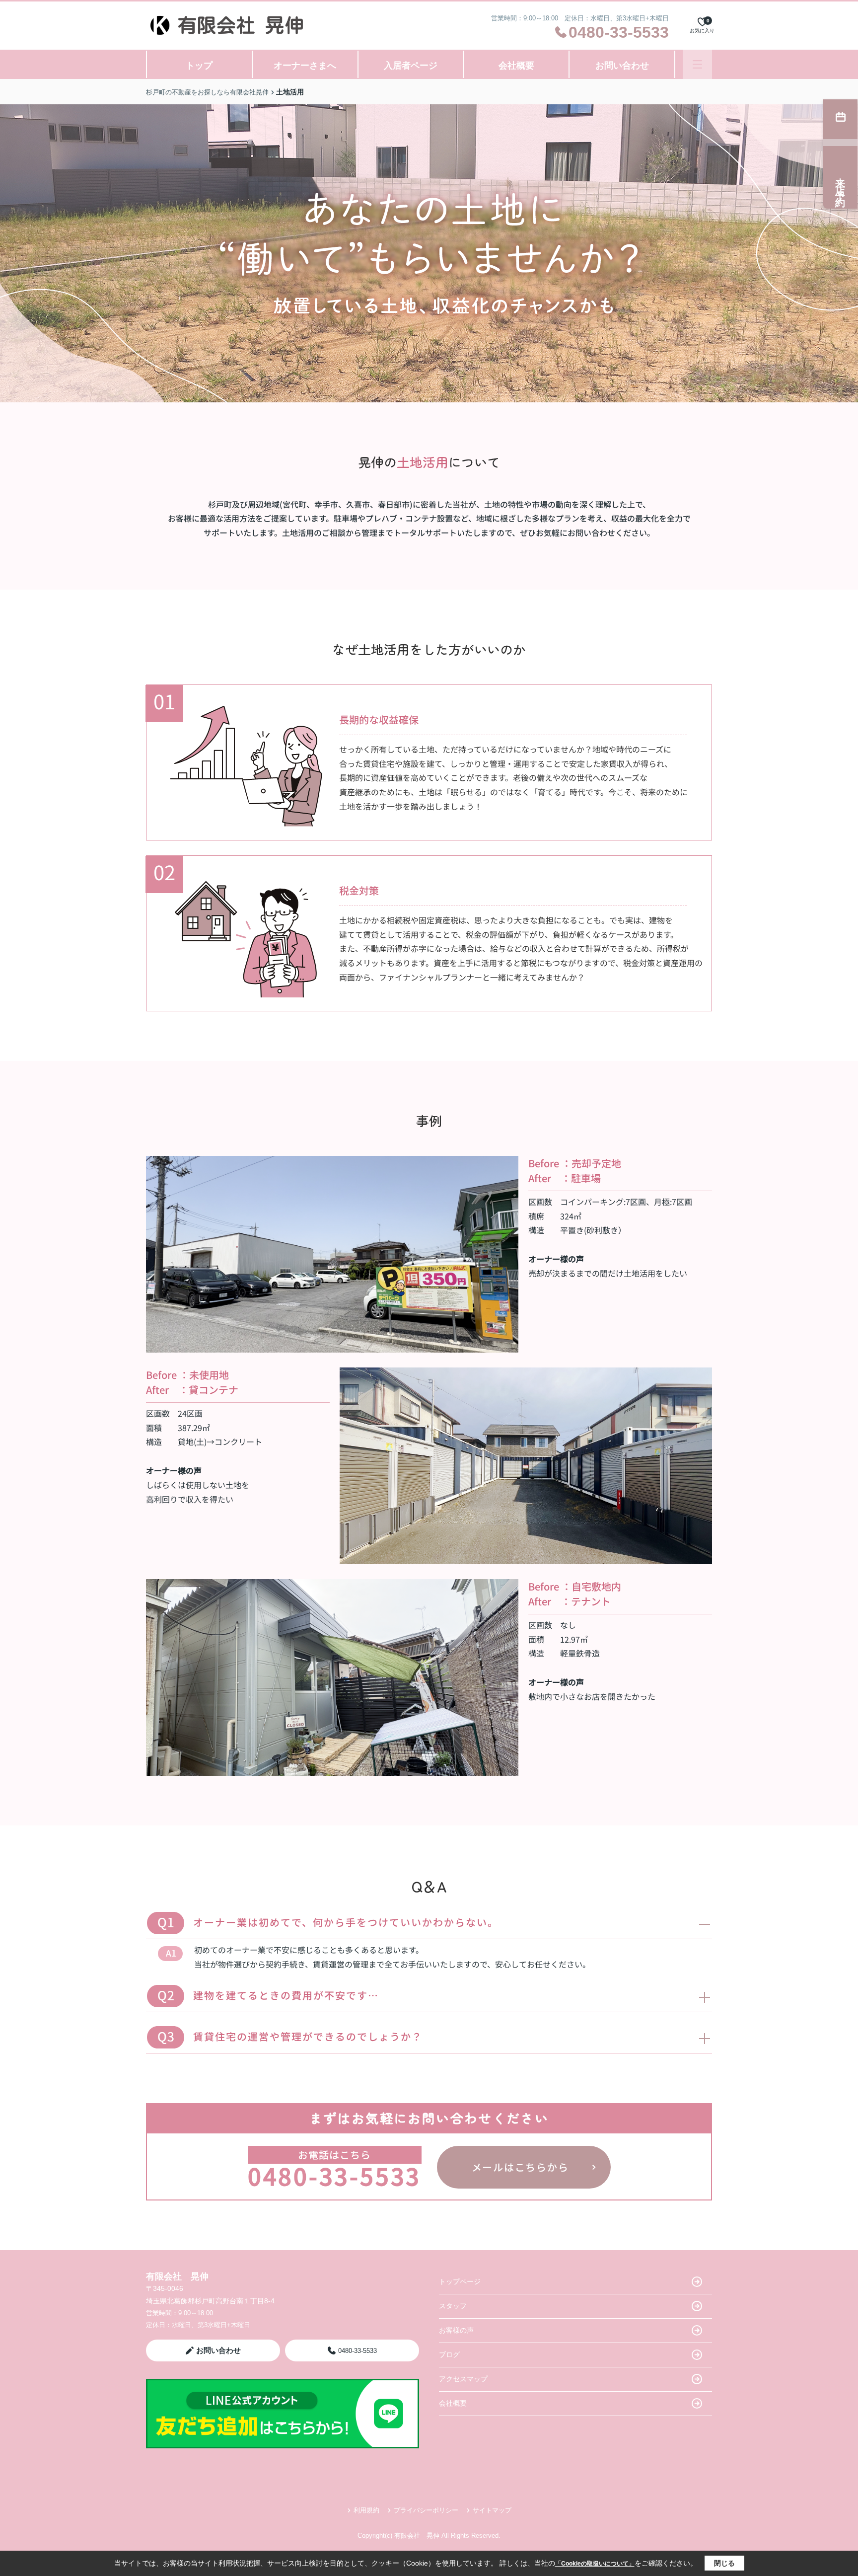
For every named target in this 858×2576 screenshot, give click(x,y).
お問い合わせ (622, 66)
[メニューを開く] (697, 64)
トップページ (460, 2281)
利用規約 (366, 2510)
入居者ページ (411, 66)
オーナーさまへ (305, 66)
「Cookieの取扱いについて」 (595, 2564)
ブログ (449, 2354)
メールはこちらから (520, 2167)
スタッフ (453, 2306)
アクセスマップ (463, 2379)
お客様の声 (456, 2330)
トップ (199, 66)
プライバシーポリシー (426, 2510)
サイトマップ (492, 2510)
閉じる (724, 2563)
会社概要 (516, 66)
